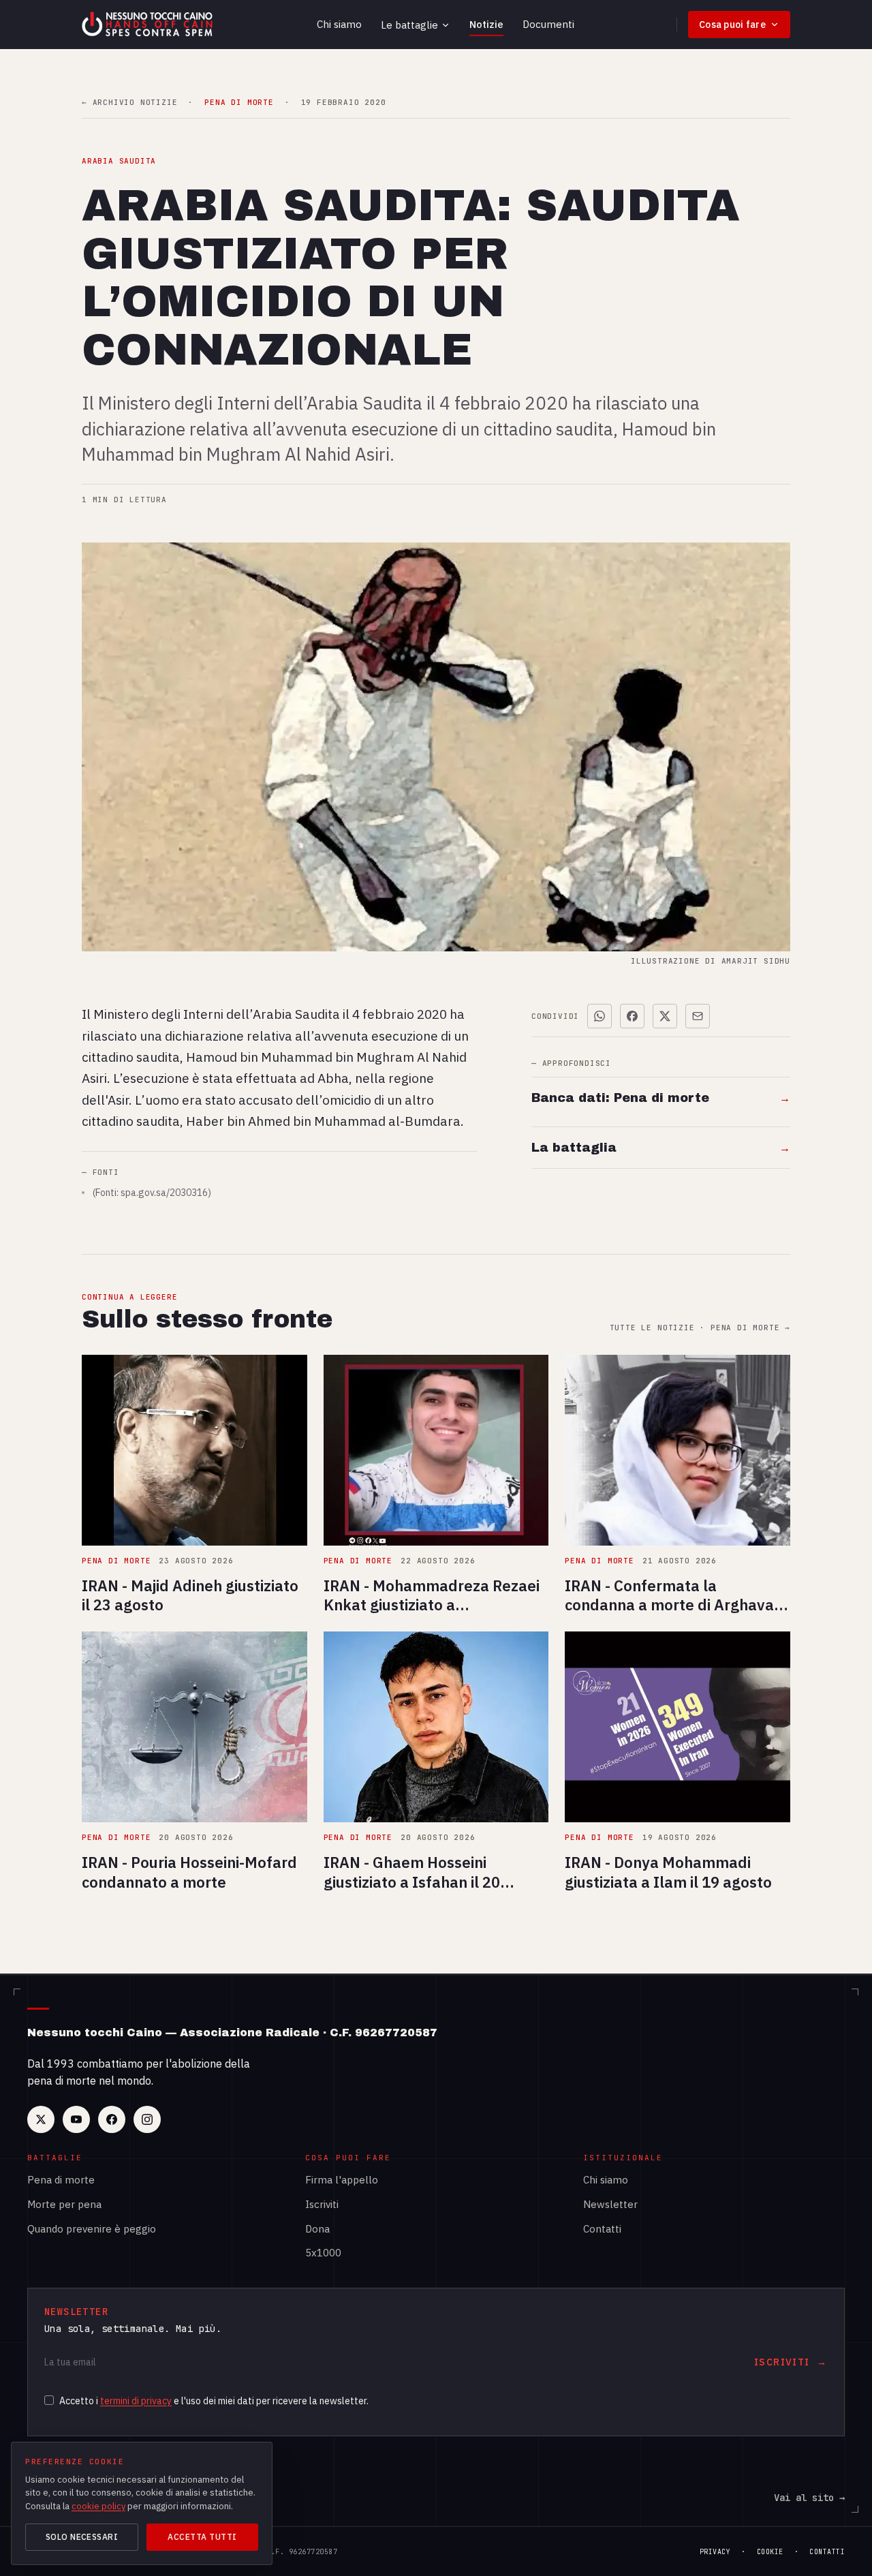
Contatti (602, 2229)
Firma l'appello (342, 2180)
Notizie (486, 24)
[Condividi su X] (665, 1016)
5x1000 (323, 2253)
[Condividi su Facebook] (632, 1016)
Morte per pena (64, 2204)
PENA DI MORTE (239, 103)
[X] (41, 2119)
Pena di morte (61, 2180)
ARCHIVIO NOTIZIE (129, 103)
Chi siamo (339, 24)
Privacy (715, 2552)
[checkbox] (49, 2400)
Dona (317, 2229)
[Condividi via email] (698, 1016)
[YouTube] (76, 2119)
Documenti (548, 24)
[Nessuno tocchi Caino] (149, 25)
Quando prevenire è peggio (92, 2229)
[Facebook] (112, 2119)
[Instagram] (147, 2119)
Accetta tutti (202, 2537)
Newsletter (610, 2204)
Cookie (770, 2552)
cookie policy (98, 2506)
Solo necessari (82, 2537)
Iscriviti (322, 2204)
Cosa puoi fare (732, 25)
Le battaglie (409, 25)
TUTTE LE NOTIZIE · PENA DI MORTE (700, 1328)
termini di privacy (136, 2401)
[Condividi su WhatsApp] (599, 1016)
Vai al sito (809, 2498)
